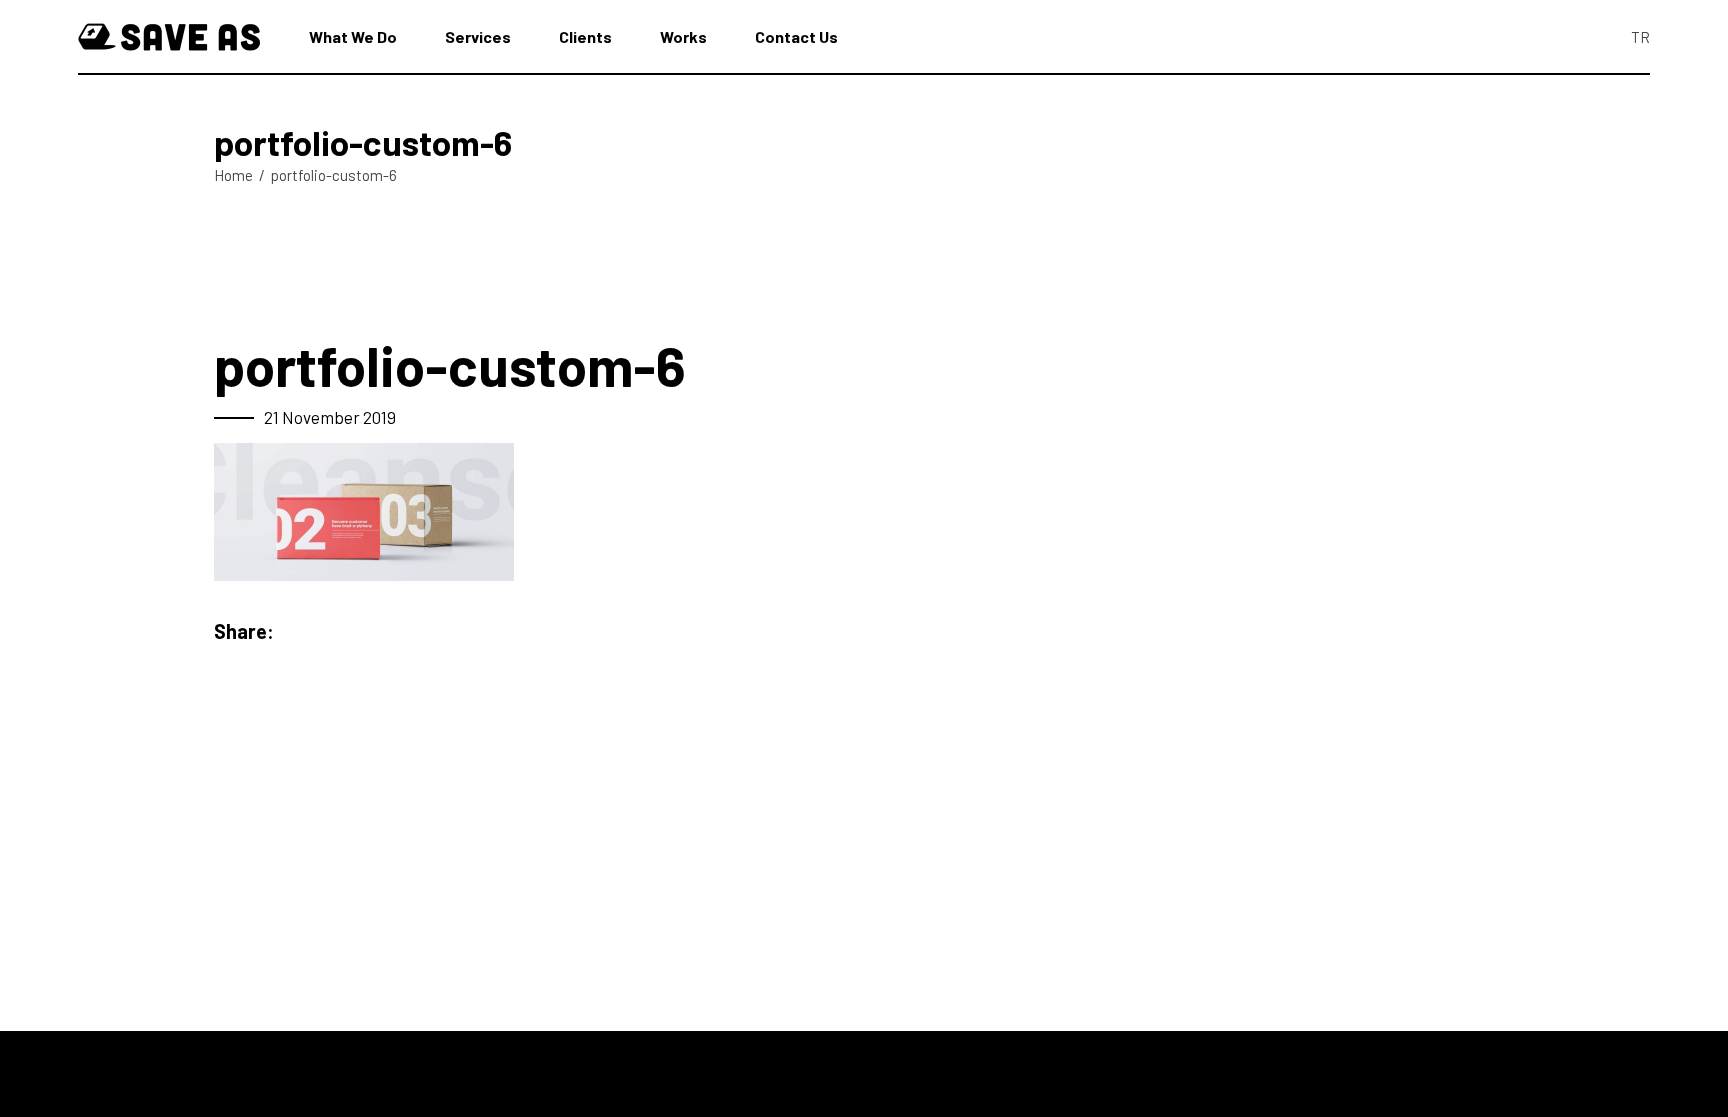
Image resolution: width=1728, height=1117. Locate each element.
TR (1640, 37)
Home (233, 175)
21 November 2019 (330, 417)
